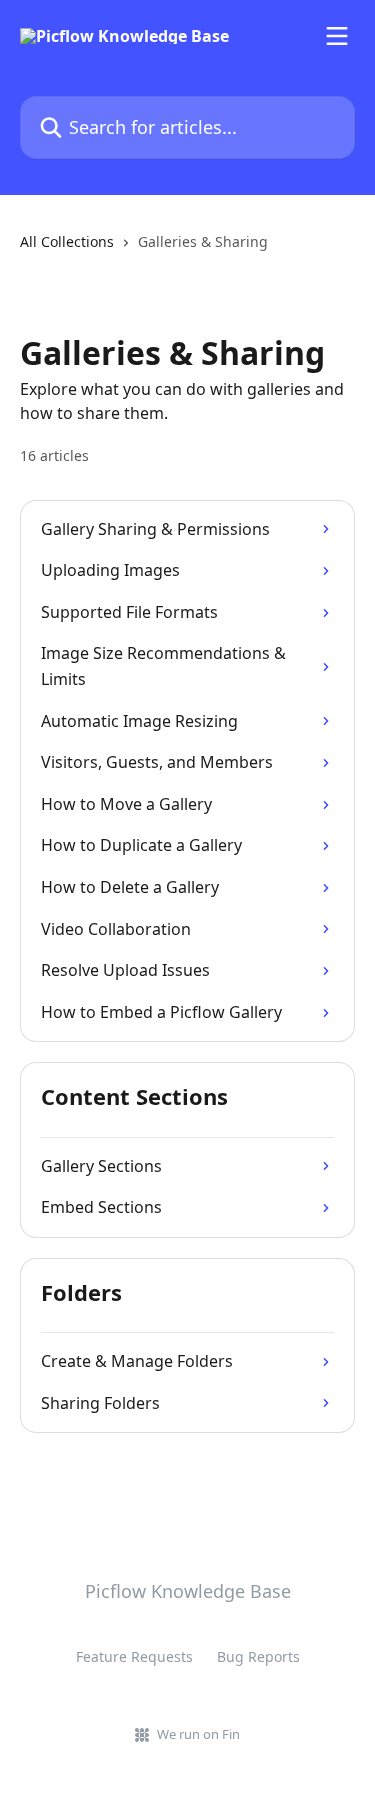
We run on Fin (198, 1734)
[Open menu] (337, 36)
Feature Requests (134, 1656)
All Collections (67, 241)
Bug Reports (258, 1656)
